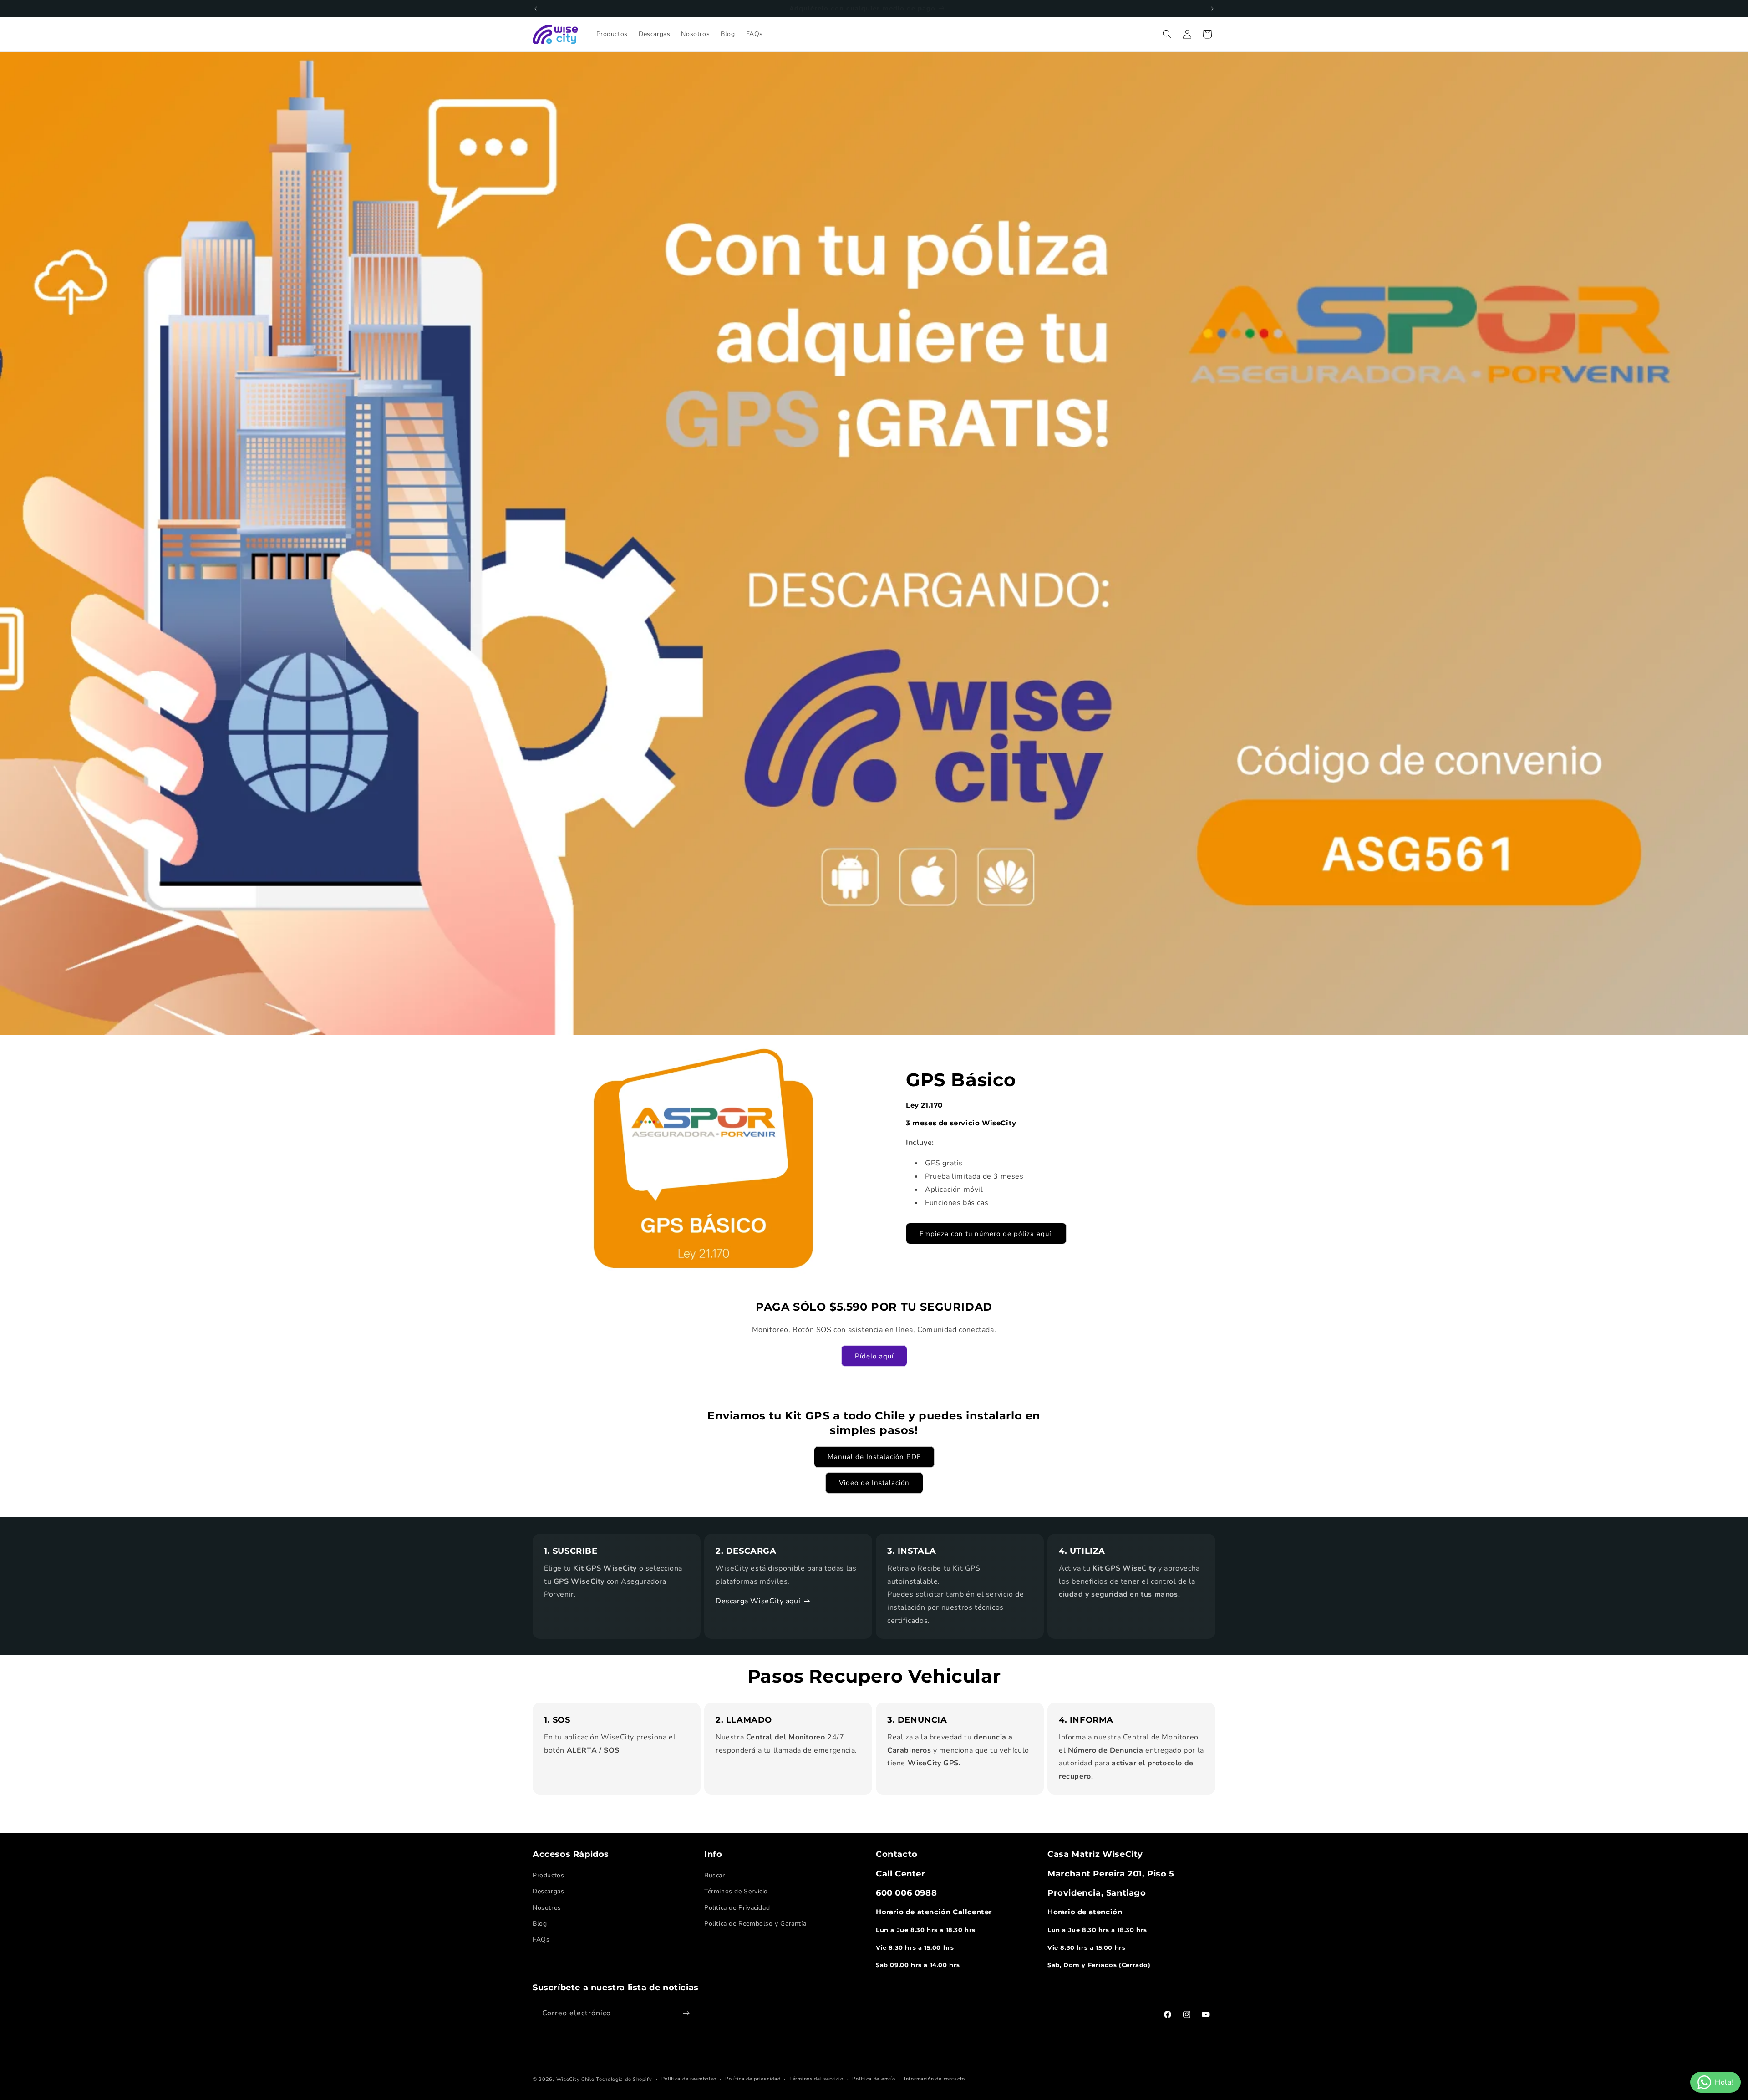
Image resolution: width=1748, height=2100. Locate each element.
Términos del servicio (816, 2079)
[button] (1167, 34)
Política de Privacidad (737, 1908)
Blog (540, 1924)
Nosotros (547, 1908)
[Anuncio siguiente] (1212, 9)
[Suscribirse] (686, 2013)
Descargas (548, 1891)
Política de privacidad (753, 2079)
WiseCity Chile (575, 2079)
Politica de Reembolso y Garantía (755, 1924)
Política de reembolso (689, 2079)
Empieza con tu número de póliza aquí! (986, 1234)
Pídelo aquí (874, 1356)
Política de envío (874, 2079)
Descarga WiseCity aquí (758, 1601)
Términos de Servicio (736, 1891)
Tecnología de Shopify (624, 2079)
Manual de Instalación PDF (874, 1457)
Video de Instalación (874, 1483)
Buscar (715, 1875)
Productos (548, 1875)
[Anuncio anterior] (536, 9)
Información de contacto (935, 2079)
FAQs (541, 1940)
